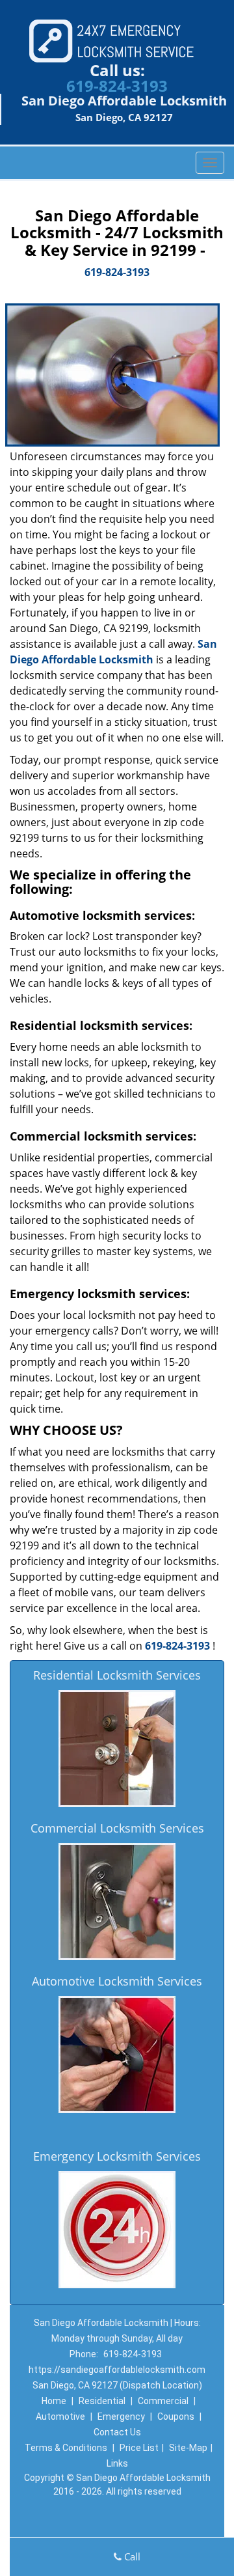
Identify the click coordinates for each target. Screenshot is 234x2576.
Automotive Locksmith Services (117, 1981)
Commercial (163, 2401)
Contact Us (117, 2432)
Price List (139, 2448)
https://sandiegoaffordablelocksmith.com (117, 2370)
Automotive (60, 2417)
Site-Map (188, 2448)
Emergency (121, 2417)
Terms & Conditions (66, 2448)
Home (54, 2401)
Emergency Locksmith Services (117, 2156)
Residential (102, 2401)
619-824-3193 (117, 86)
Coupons (176, 2417)
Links (117, 2463)
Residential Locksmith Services (117, 1675)
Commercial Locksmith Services (117, 1828)
